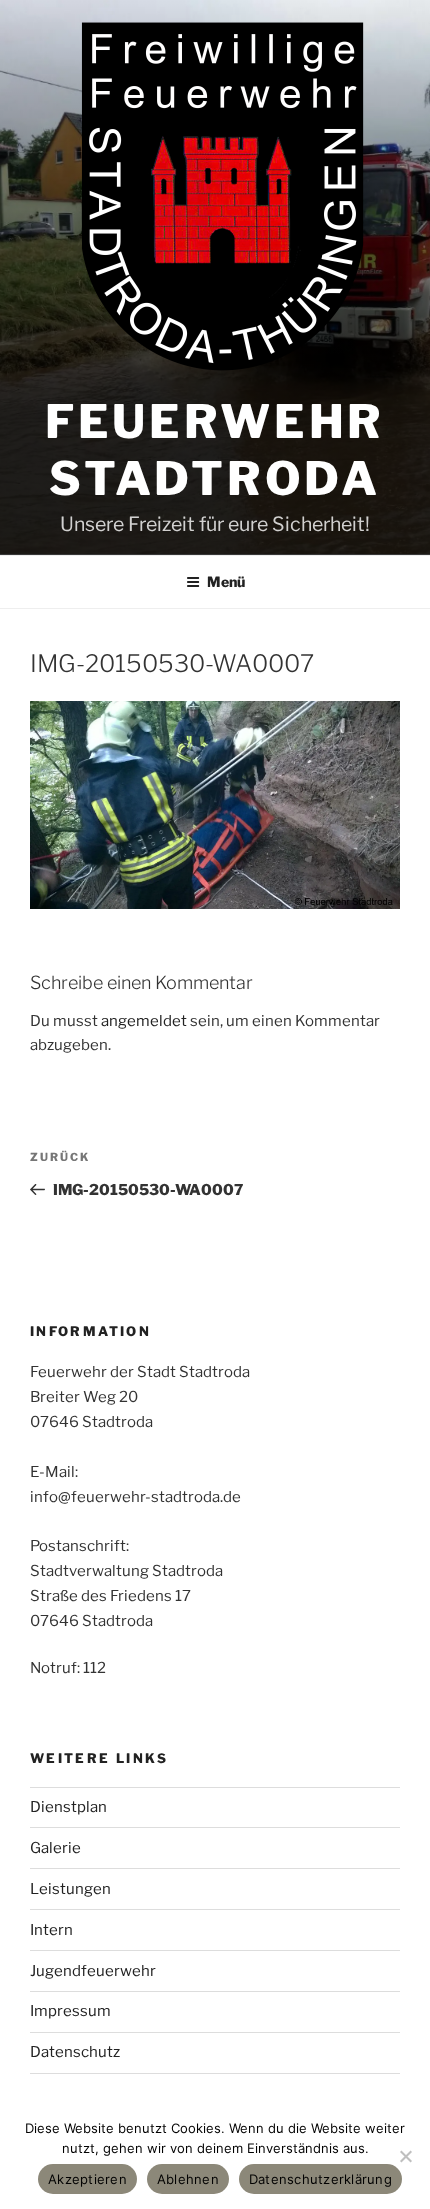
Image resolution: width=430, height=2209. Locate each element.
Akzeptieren (87, 2179)
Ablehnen (188, 2179)
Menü (226, 581)
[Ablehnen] (405, 2156)
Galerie (55, 1848)
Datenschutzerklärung (320, 2179)
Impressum (70, 2011)
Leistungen (70, 1889)
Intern (51, 1930)
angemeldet (144, 1021)
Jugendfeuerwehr (93, 1971)
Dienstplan (68, 1807)
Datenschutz (75, 2052)
